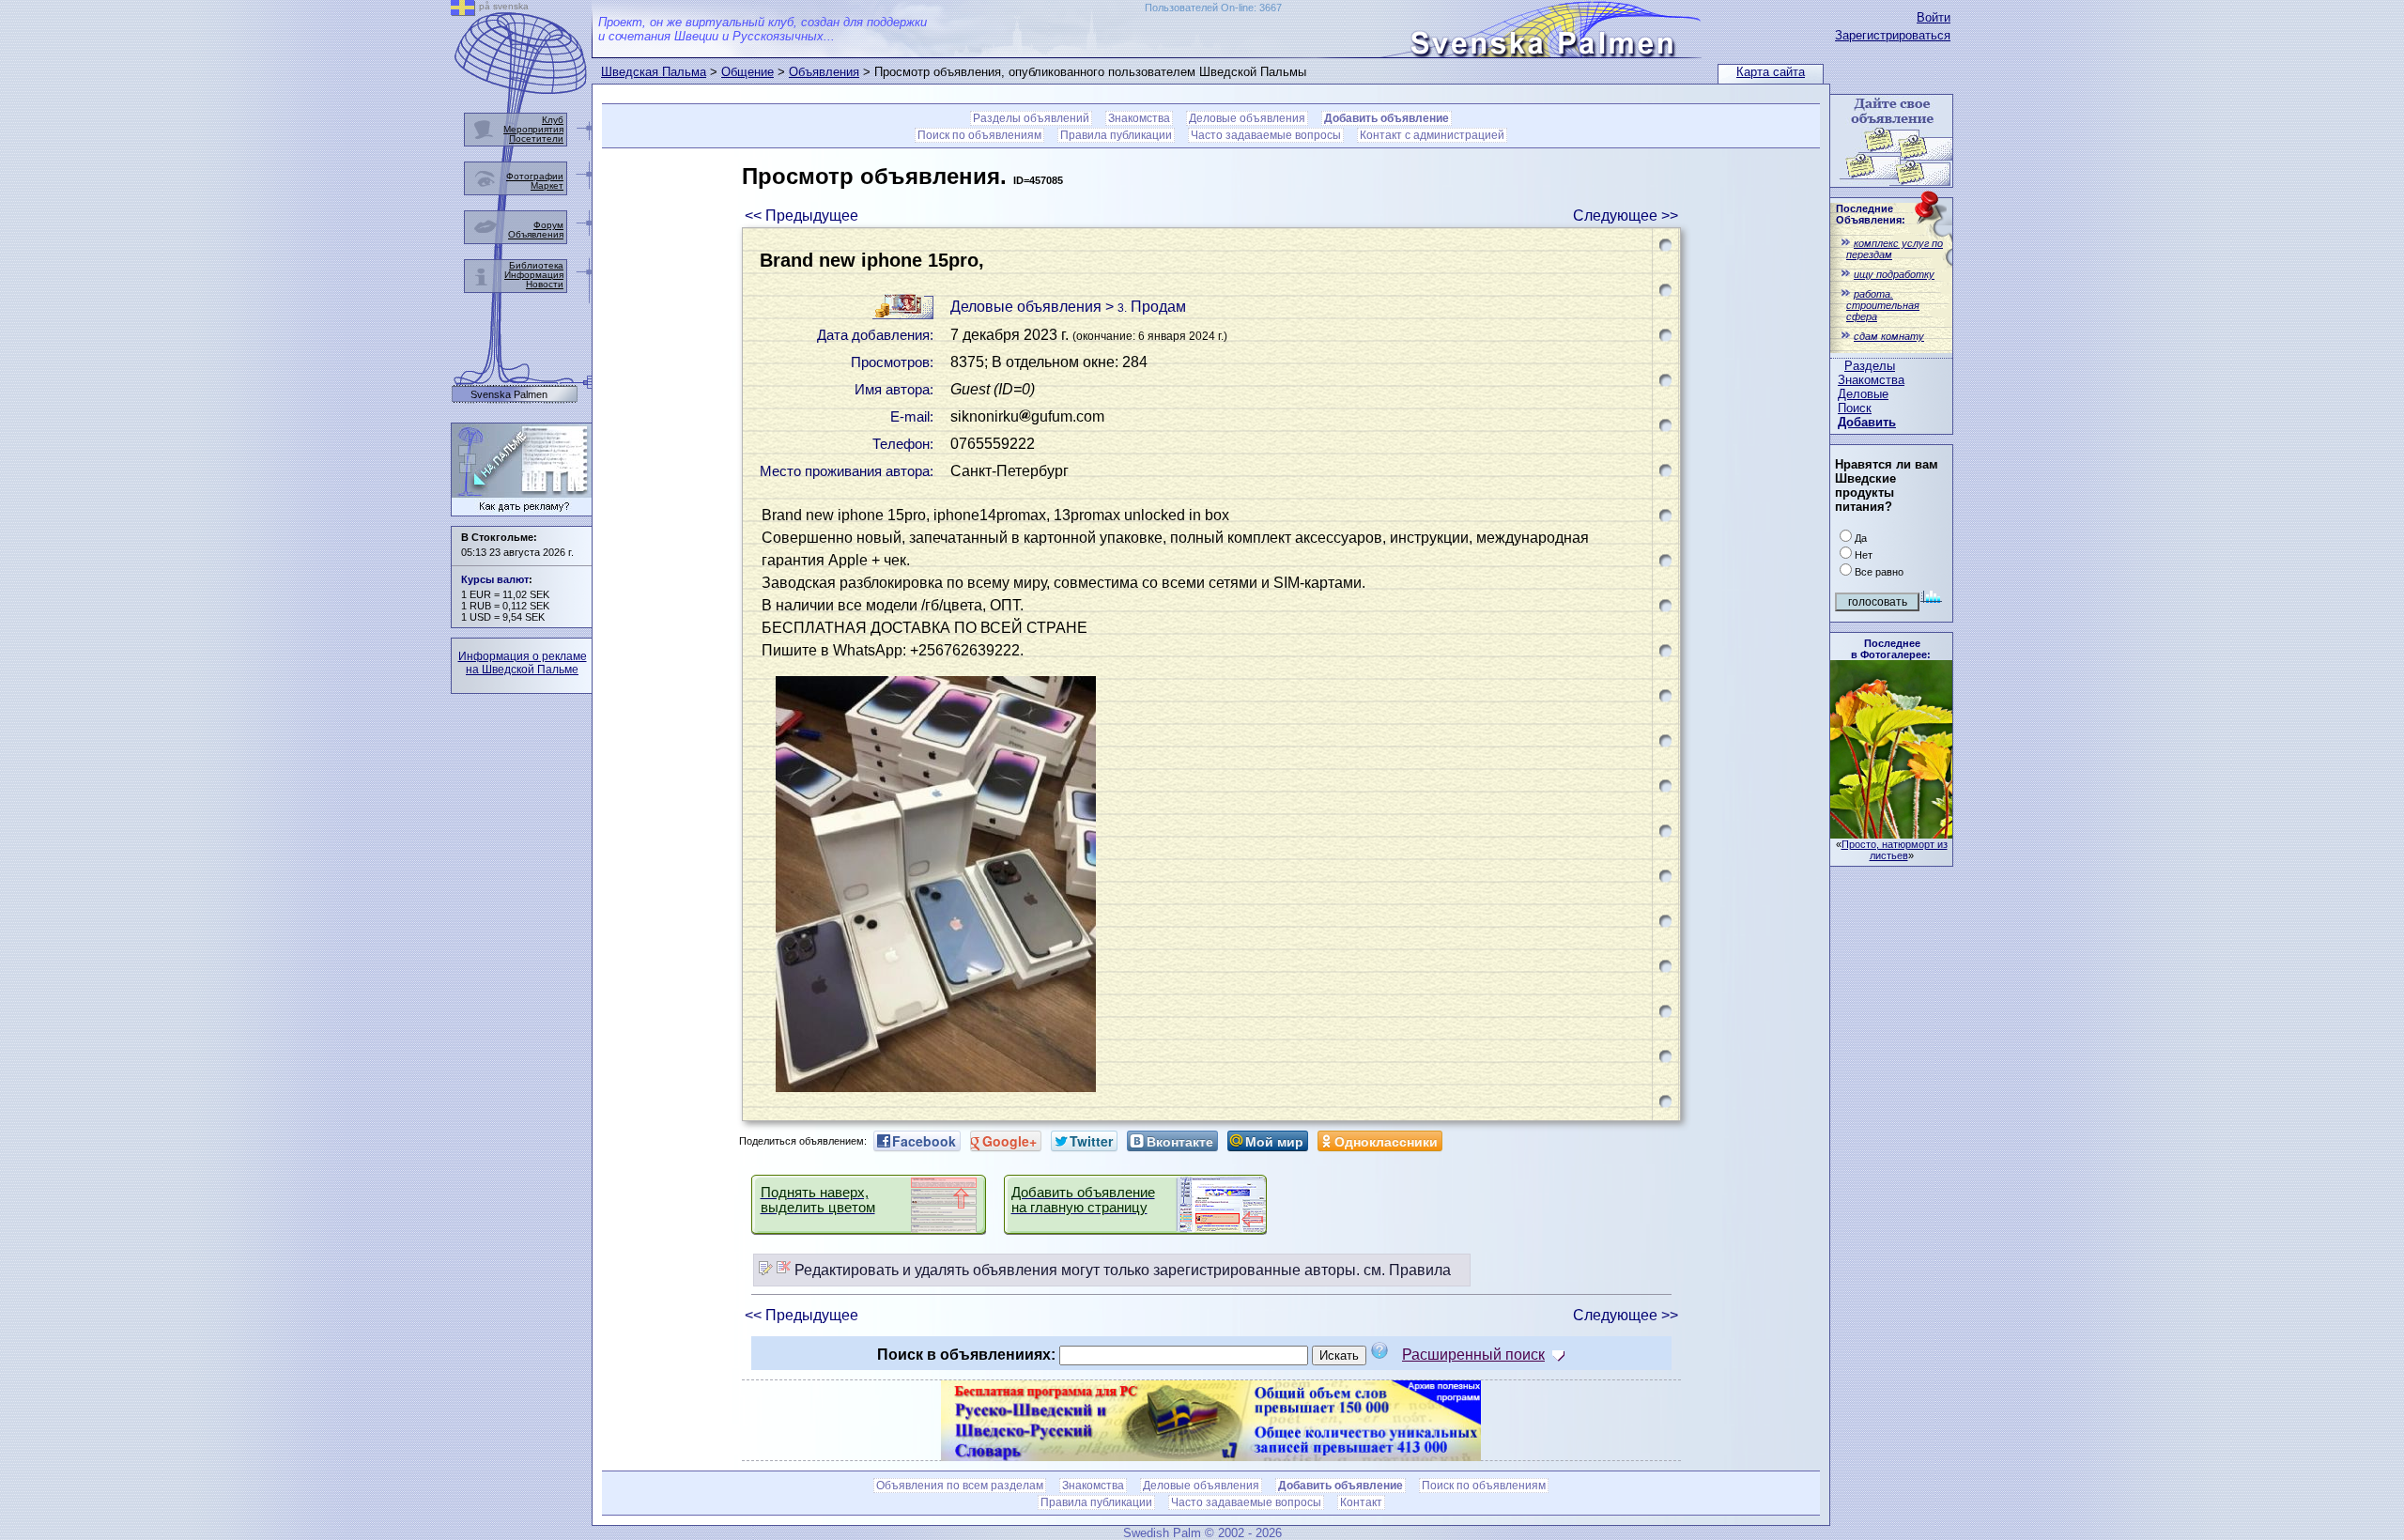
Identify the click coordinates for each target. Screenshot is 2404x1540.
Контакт (1361, 1502)
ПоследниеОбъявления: (1871, 214)
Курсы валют (495, 579)
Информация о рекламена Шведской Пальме (523, 663)
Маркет (547, 185)
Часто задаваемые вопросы (1266, 135)
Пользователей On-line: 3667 (1213, 8)
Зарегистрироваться (1893, 35)
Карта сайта (1771, 72)
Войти (1934, 17)
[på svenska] (463, 11)
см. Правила (1407, 1270)
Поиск (1855, 408)
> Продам (1146, 307)
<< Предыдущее (801, 216)
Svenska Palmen (509, 395)
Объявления (824, 72)
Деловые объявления (1247, 118)
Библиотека (536, 265)
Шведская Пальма (654, 72)
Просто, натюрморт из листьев (1895, 850)
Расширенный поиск (1473, 1355)
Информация (534, 275)
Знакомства (1871, 380)
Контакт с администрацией (1432, 135)
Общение (747, 72)
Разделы (1870, 366)
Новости (545, 284)
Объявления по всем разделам (960, 1486)
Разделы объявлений (1031, 118)
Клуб (553, 120)
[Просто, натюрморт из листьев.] (1891, 833)
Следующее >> (1626, 216)
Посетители (536, 139)
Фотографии (535, 176)
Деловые (1863, 394)
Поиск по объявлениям (979, 135)
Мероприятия (533, 129)
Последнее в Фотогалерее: (1891, 649)
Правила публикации (1116, 135)
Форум (548, 225)
